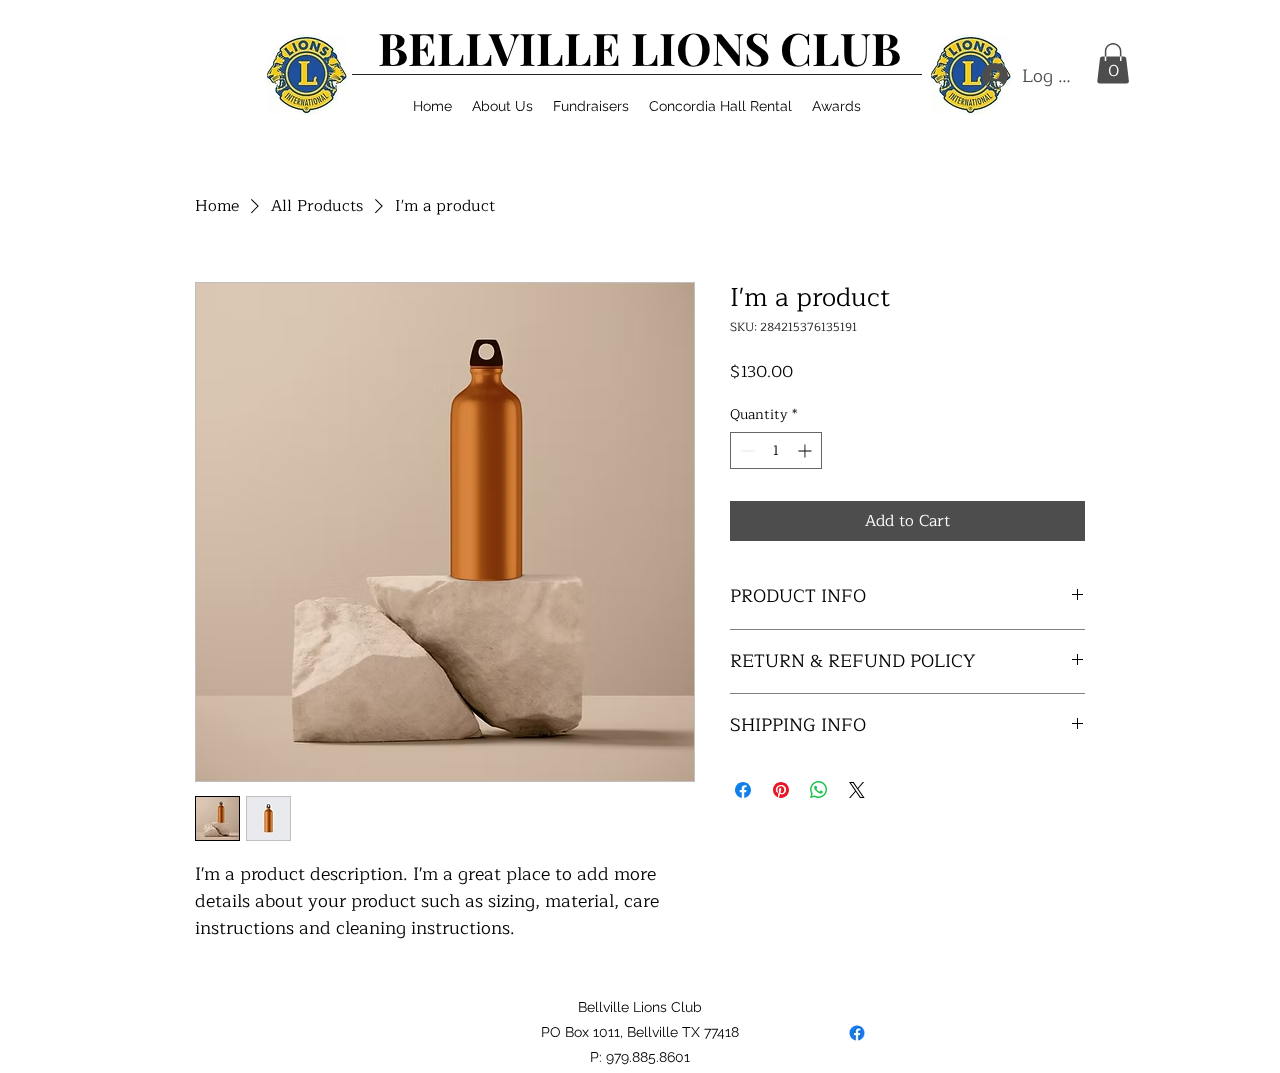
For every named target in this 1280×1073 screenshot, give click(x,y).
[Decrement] (745, 450)
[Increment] (806, 450)
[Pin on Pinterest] (781, 790)
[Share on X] (857, 790)
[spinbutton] (776, 450)
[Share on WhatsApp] (819, 790)
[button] (502, 106)
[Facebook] (857, 1033)
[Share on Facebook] (743, 790)
